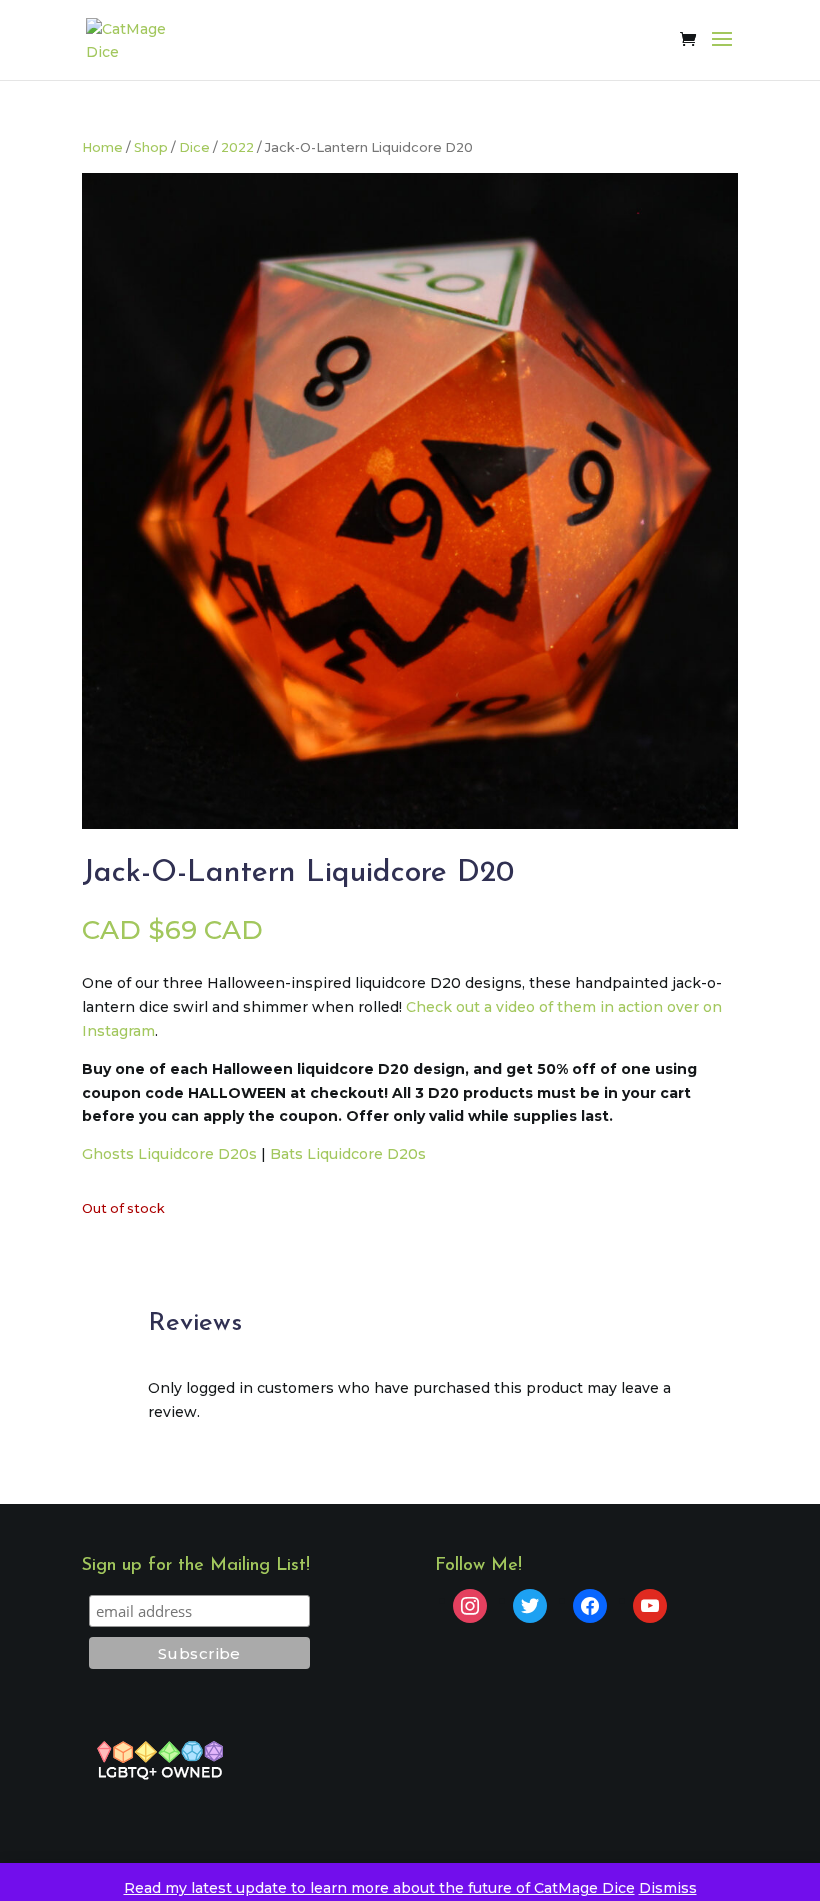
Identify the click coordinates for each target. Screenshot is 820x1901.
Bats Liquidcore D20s (348, 1154)
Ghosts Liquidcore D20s (169, 1154)
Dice (194, 147)
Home (102, 147)
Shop (151, 147)
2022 (237, 147)
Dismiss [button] (668, 1888)
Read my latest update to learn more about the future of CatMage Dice (379, 1888)
